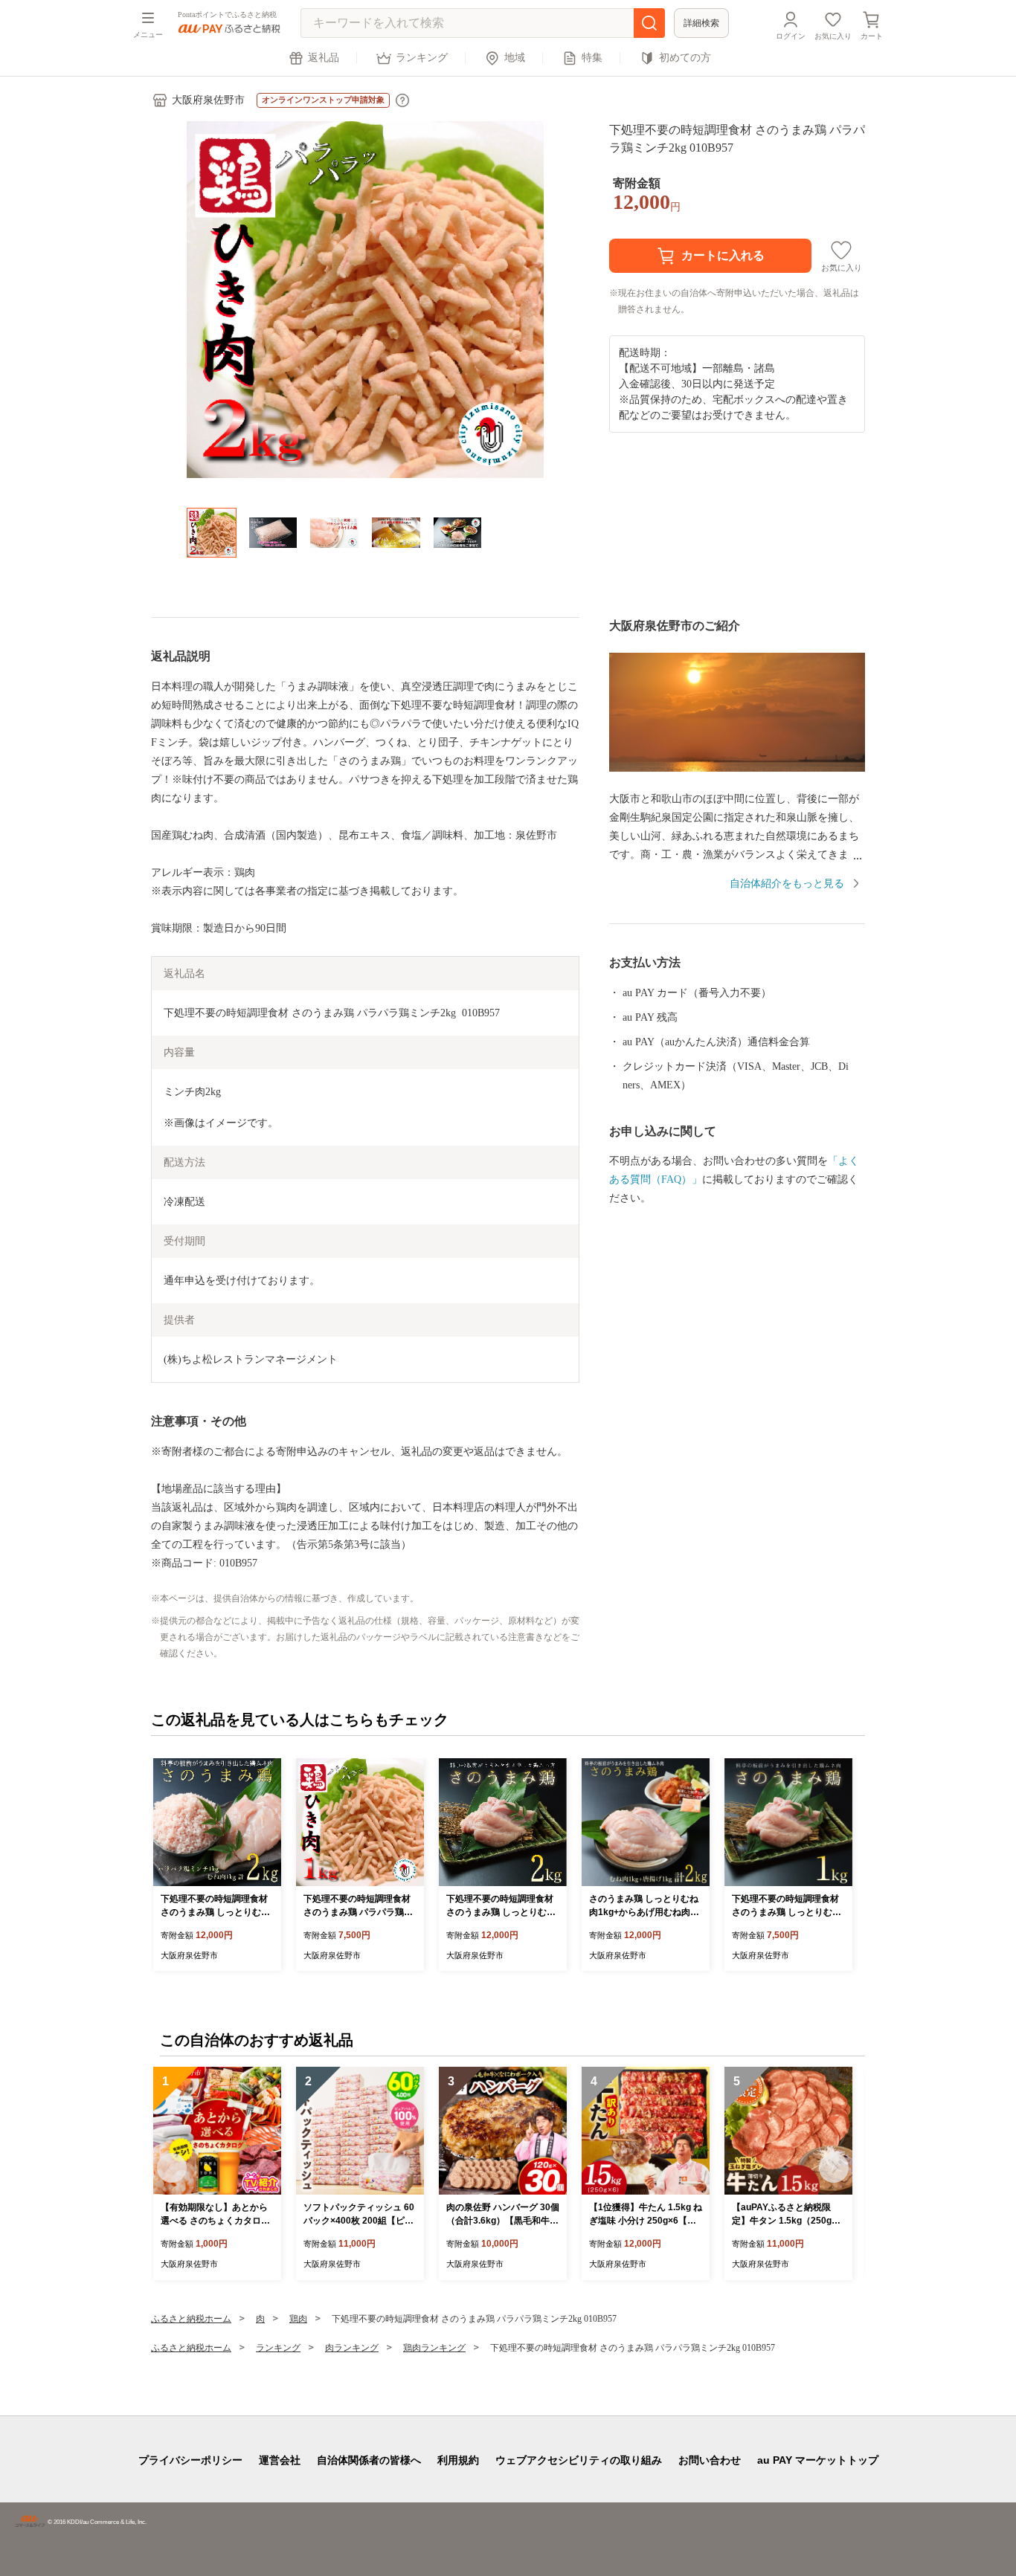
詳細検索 (701, 23)
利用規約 (458, 2460)
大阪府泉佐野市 (208, 100)
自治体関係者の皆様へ (369, 2460)
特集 (592, 58)
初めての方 (685, 58)
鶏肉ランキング (434, 2348)
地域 (515, 58)
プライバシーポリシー (190, 2460)
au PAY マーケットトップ (818, 2460)
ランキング (422, 58)
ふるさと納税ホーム (191, 2319)
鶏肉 (298, 2319)
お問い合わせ (710, 2460)
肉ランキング (352, 2348)
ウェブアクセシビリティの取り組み (579, 2460)
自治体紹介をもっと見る (787, 884)
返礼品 (324, 58)
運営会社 (280, 2460)
